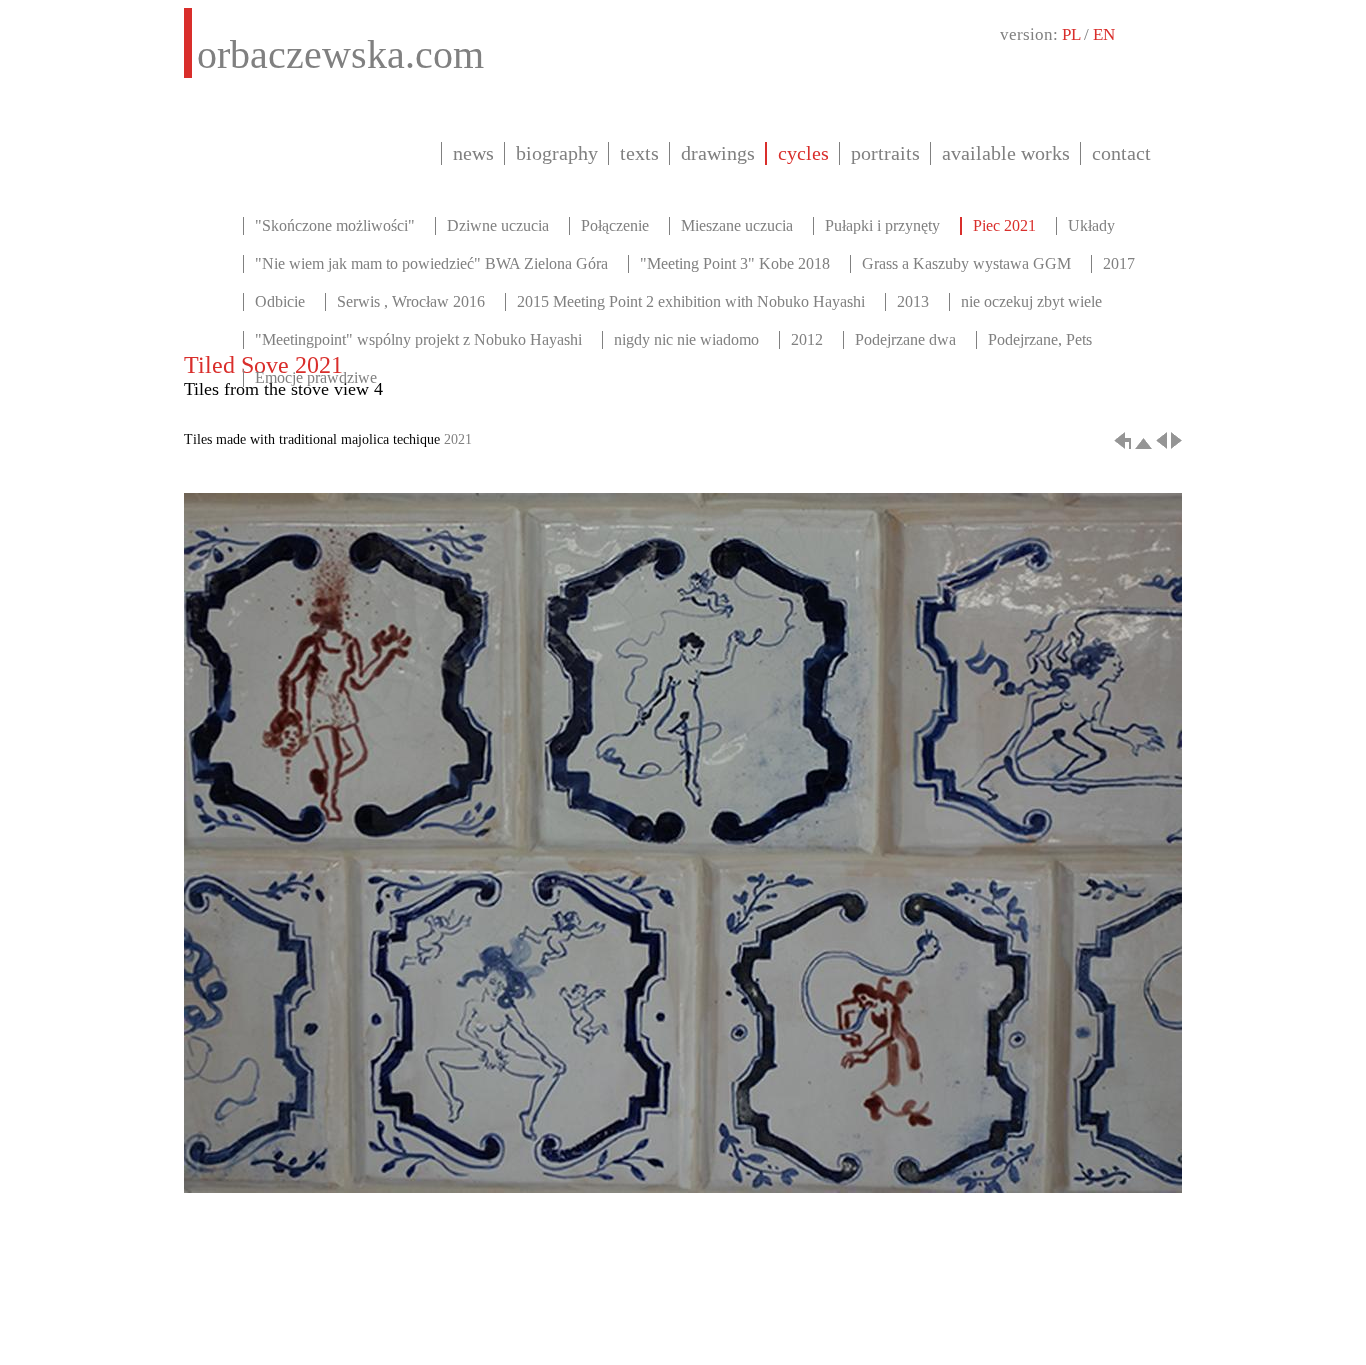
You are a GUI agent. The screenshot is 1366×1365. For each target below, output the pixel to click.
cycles (803, 153)
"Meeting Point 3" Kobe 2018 (735, 263)
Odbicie (280, 301)
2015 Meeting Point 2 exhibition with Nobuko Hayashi (691, 301)
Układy (1091, 225)
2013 (913, 301)
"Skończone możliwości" (335, 225)
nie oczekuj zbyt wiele (1031, 301)
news (473, 153)
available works (1006, 153)
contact (1121, 153)
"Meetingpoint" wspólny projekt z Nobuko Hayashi (418, 339)
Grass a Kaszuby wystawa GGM (966, 263)
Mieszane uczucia (737, 225)
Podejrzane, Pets (1040, 339)
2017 (1119, 263)
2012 (807, 339)
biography (557, 153)
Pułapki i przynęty (882, 225)
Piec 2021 (1004, 225)
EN (1104, 34)
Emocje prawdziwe (316, 377)
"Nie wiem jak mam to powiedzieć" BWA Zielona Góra (431, 263)
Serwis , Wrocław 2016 (411, 301)
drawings (718, 153)
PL (1071, 34)
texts (639, 153)
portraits (885, 153)
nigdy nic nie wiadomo (686, 339)
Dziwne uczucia (498, 225)
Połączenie (615, 225)
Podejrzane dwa (905, 339)
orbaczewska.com (340, 54)
